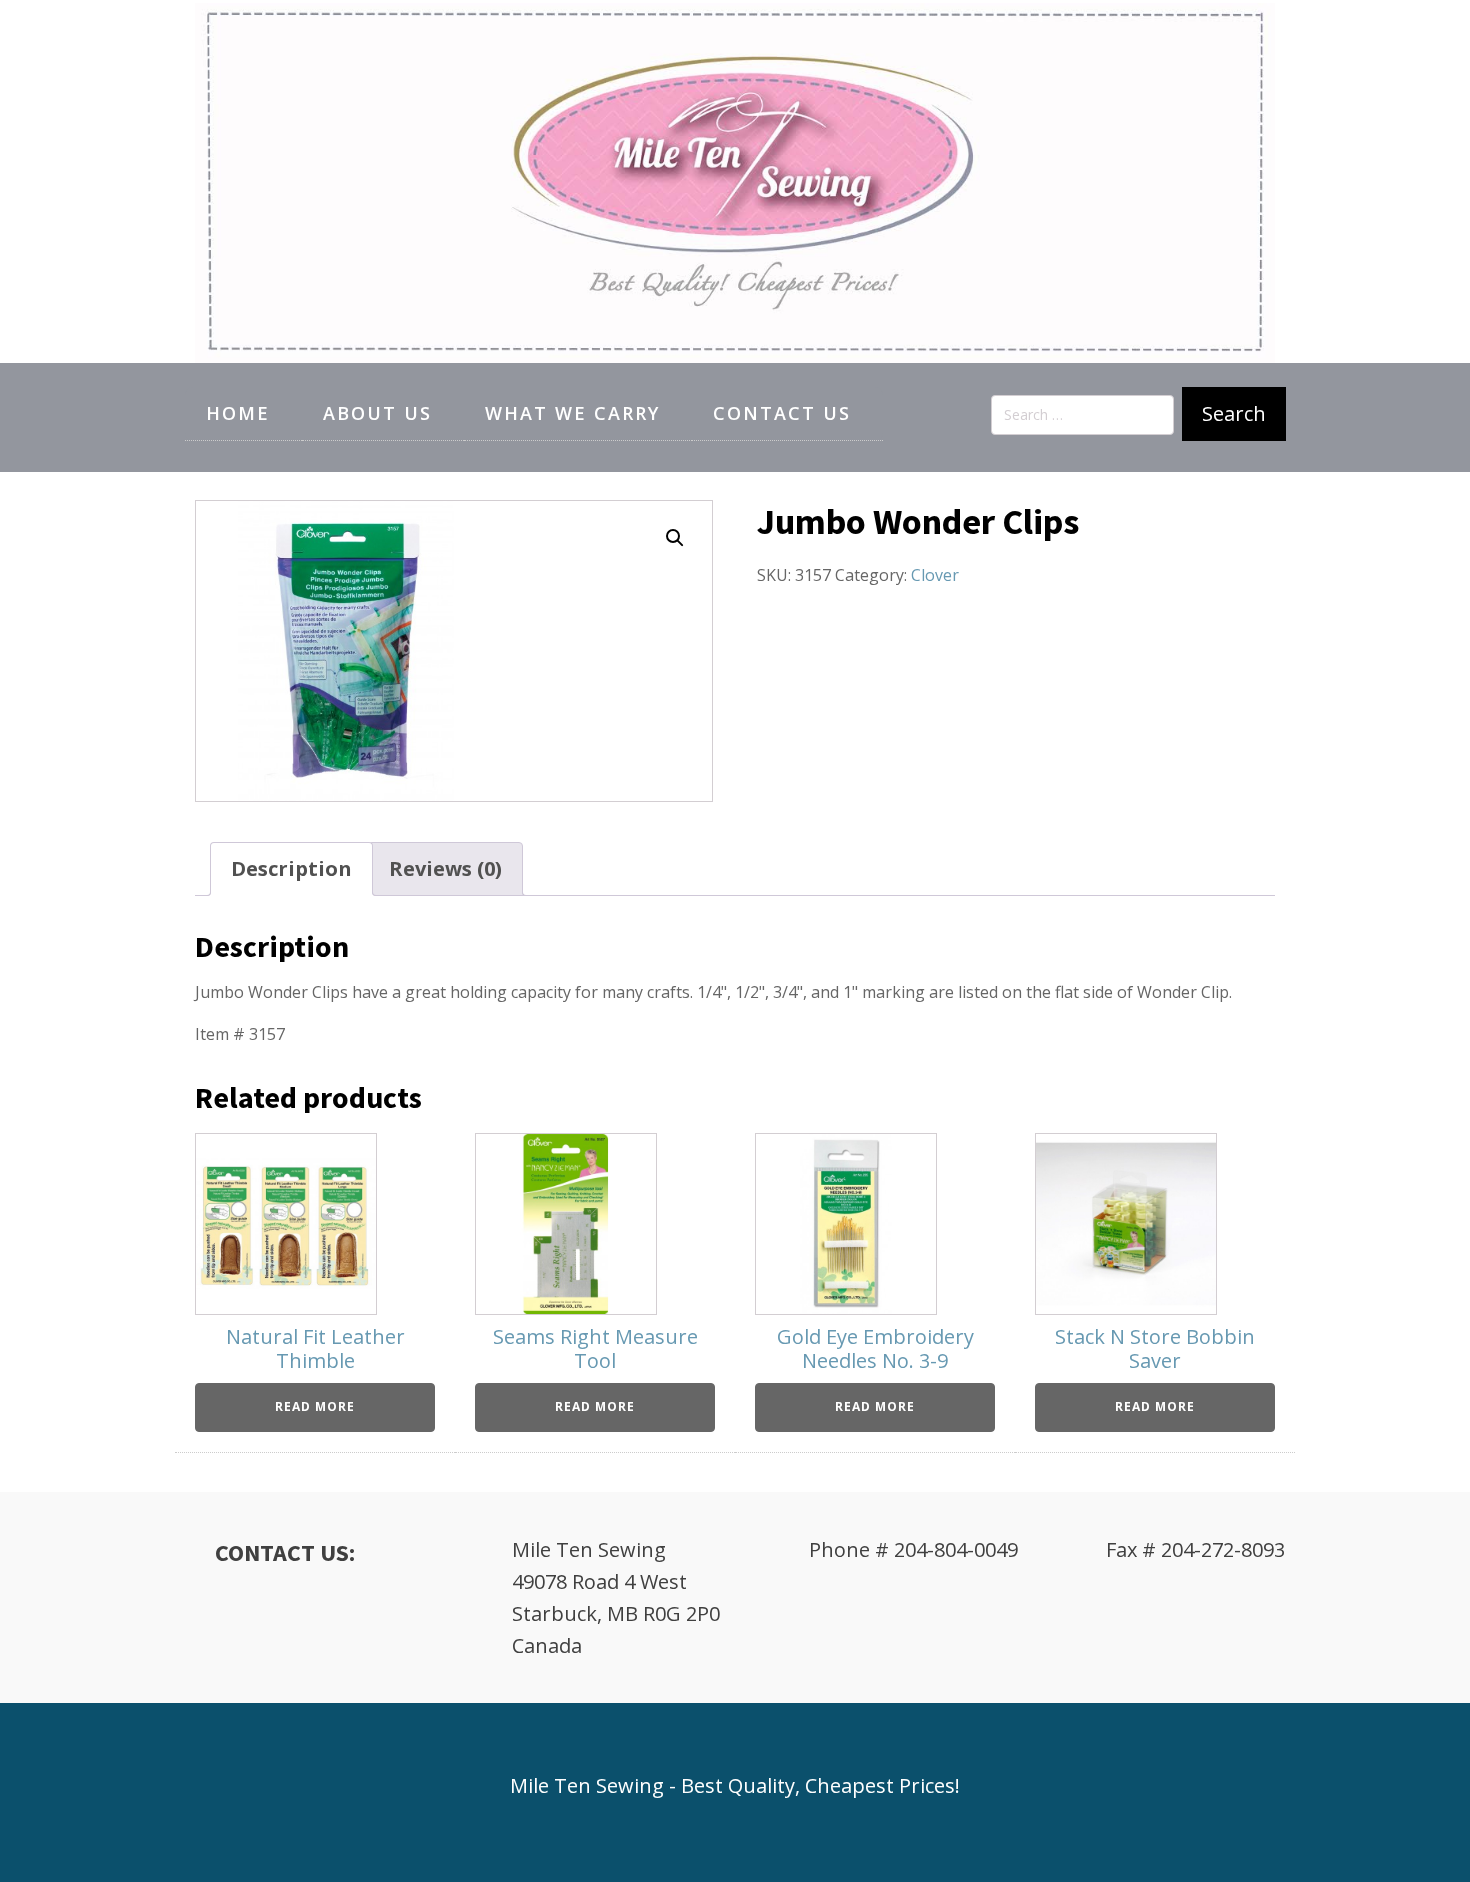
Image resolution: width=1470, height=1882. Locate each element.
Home (238, 413)
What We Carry (572, 413)
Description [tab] (291, 868)
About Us (377, 413)
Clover (935, 575)
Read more (315, 1406)
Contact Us (782, 413)
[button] (675, 538)
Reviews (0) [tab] (445, 868)
